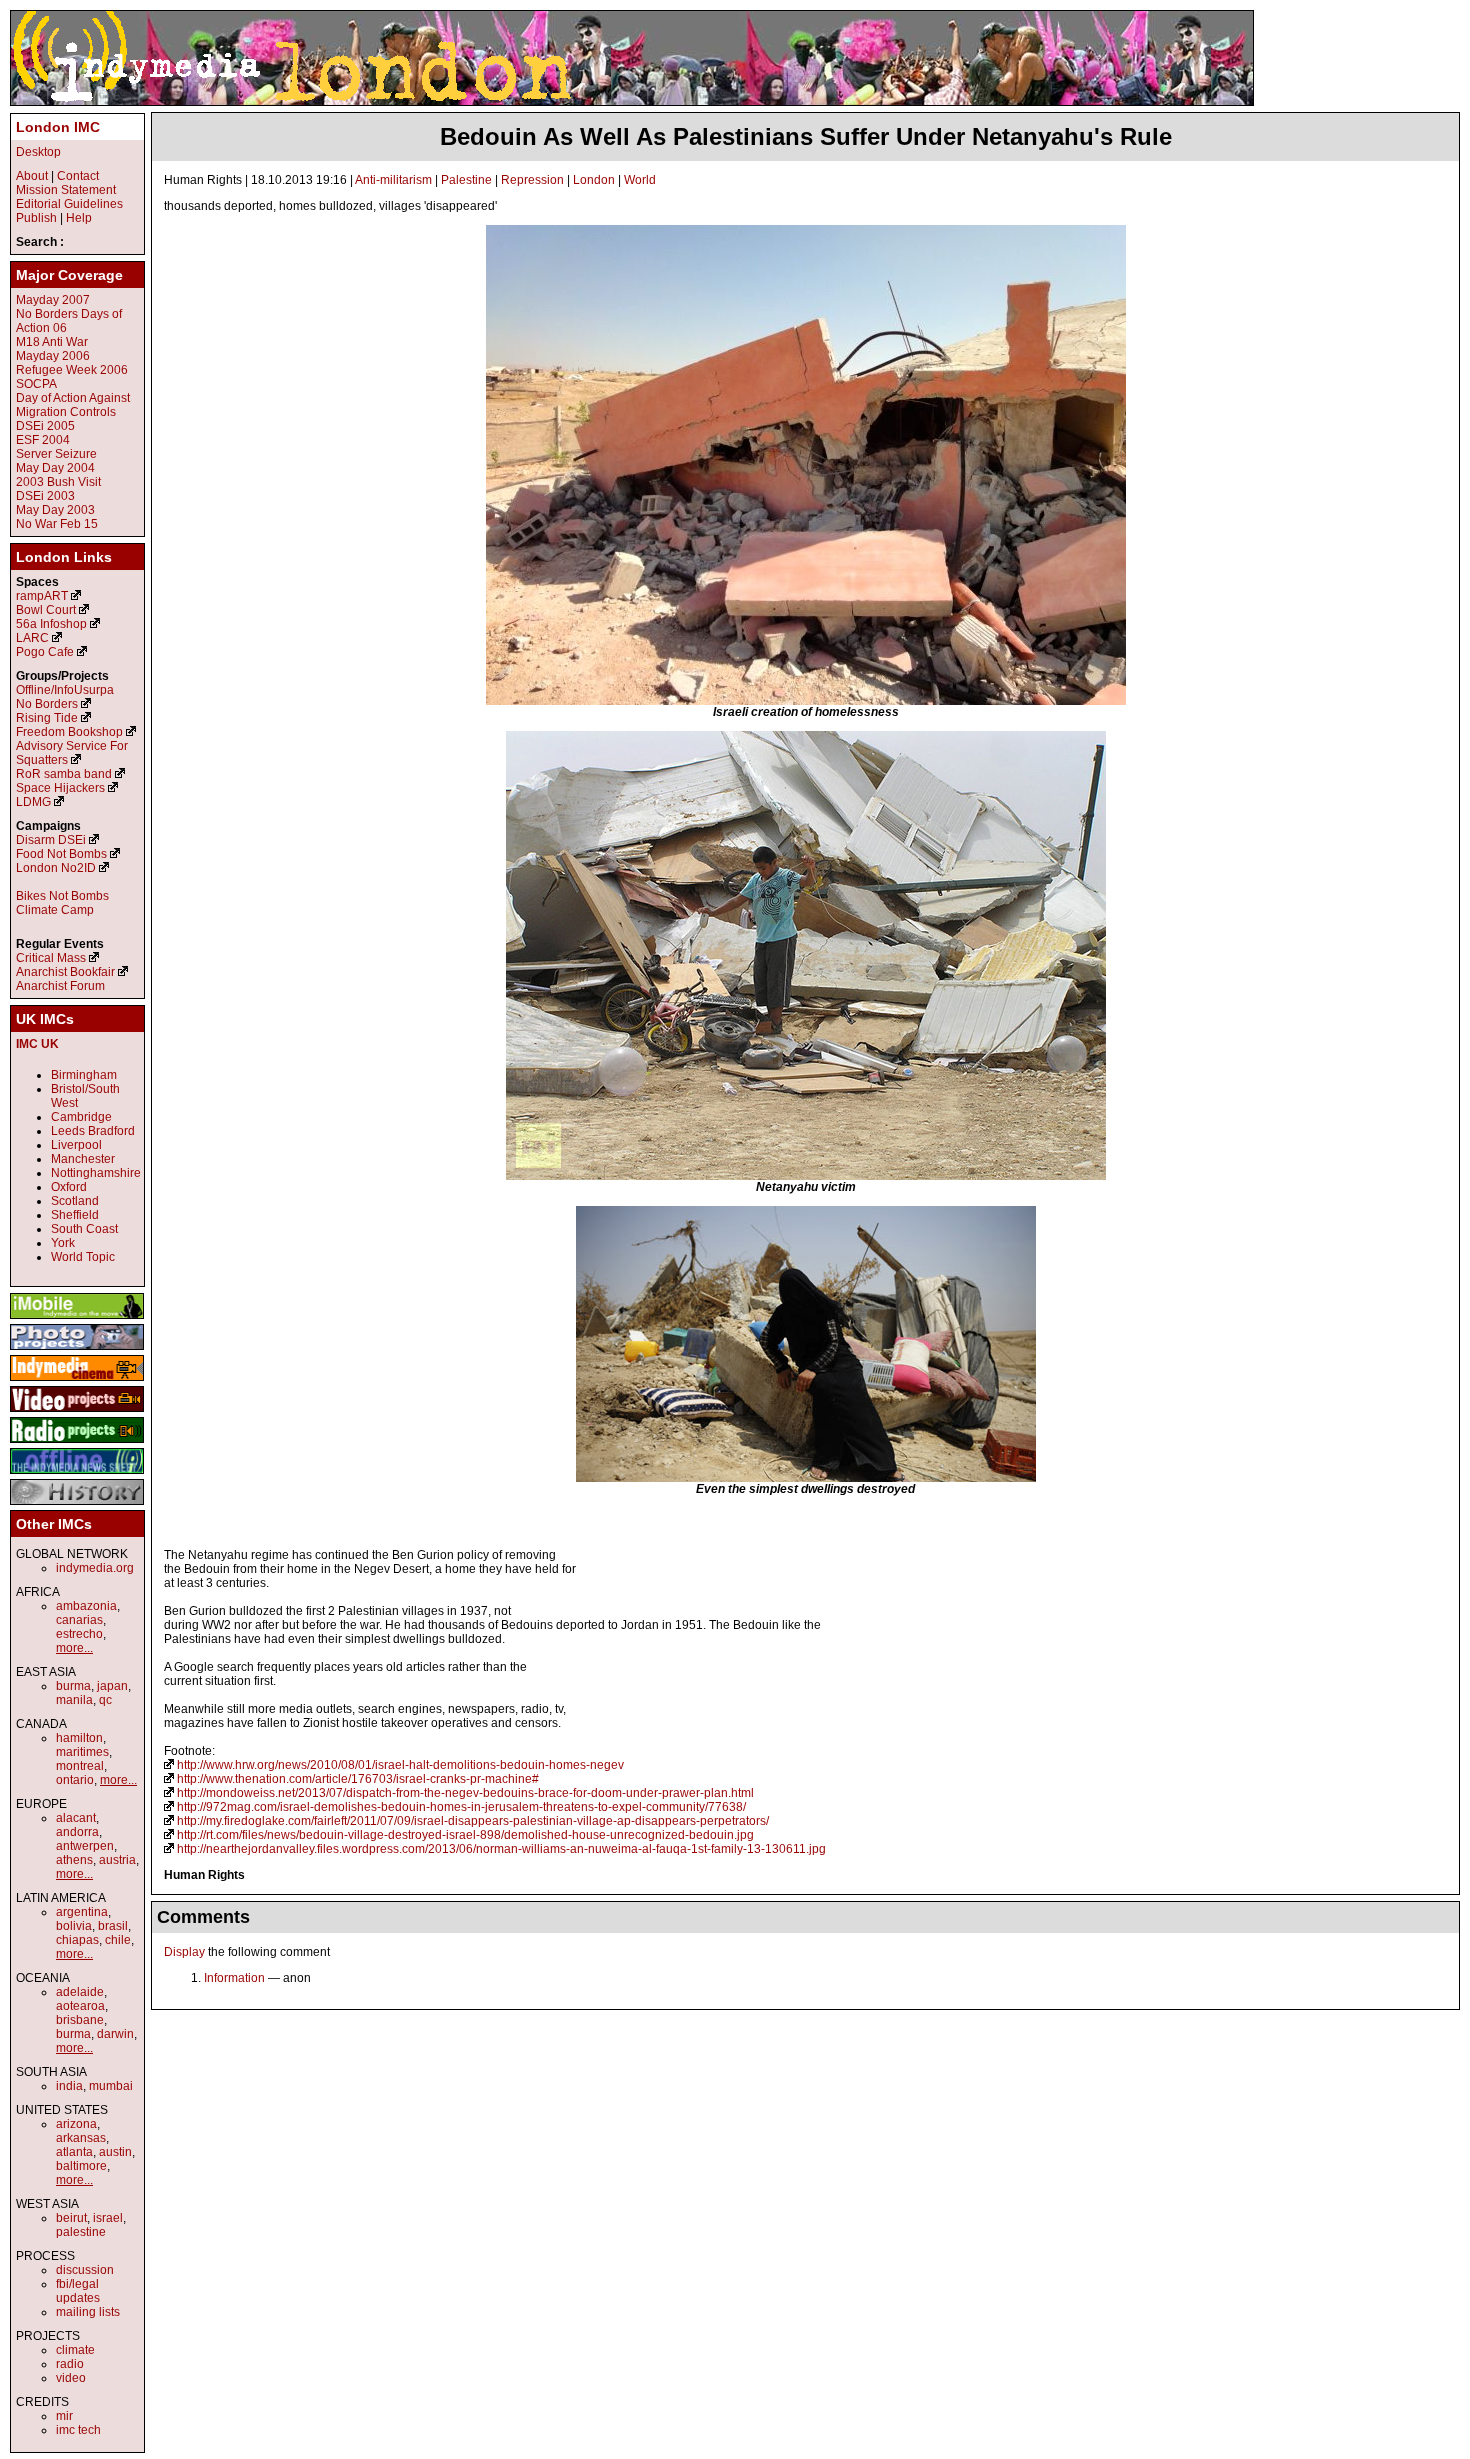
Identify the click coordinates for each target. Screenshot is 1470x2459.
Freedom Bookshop (69, 732)
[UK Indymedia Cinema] (77, 1382)
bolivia (74, 1926)
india (69, 2086)
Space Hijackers (60, 788)
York (63, 1243)
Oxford (69, 1187)
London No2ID (56, 868)
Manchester (83, 1159)
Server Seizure (56, 454)
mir (64, 2416)
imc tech (78, 2430)
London (594, 180)
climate (75, 2350)
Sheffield (75, 1215)
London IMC (58, 127)
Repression (532, 180)
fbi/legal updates (78, 2291)
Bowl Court (46, 610)
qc (105, 1700)
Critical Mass (51, 958)
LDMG (33, 802)
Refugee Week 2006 (72, 370)
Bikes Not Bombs (62, 896)
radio (70, 2364)
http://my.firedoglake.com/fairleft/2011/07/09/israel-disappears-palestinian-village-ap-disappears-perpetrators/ (473, 1821)
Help (79, 218)
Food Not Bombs (61, 854)
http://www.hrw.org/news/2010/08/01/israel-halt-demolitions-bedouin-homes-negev (400, 1765)
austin (115, 2152)
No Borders (47, 704)
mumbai (111, 2086)
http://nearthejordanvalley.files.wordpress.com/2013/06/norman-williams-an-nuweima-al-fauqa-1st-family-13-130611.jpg (501, 1849)
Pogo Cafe (45, 652)
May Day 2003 (55, 510)
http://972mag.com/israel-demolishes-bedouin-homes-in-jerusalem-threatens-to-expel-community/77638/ (461, 1807)
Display (184, 1952)
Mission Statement (66, 190)
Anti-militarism (393, 180)
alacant (76, 1818)
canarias (79, 1620)
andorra (77, 1832)
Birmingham (84, 1075)
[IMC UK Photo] (77, 1351)
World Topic (83, 1257)
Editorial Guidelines (69, 204)
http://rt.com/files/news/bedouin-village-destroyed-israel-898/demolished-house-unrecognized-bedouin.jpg (465, 1835)
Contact (78, 176)
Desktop (38, 152)
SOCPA (36, 384)
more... (74, 1648)
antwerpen (85, 1846)
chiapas (77, 1940)
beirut (71, 2218)
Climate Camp (55, 910)
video (71, 2378)
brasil (113, 1926)
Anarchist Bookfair (65, 972)
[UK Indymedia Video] (77, 1413)
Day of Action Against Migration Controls (73, 405)
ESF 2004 (43, 440)
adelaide (80, 1992)
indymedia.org (95, 1568)
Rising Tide (48, 718)
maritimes (82, 1752)
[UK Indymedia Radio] (77, 1444)
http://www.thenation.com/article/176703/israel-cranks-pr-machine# (358, 1779)
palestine (81, 2232)
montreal (80, 1766)
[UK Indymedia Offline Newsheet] (77, 1475)
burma (73, 1686)
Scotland (75, 1201)
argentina (82, 1912)
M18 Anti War (52, 342)
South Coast (84, 1229)
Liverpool (76, 1145)
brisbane (80, 2020)
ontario (75, 1780)
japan (112, 1686)
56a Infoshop (51, 624)
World (640, 180)
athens (74, 1860)
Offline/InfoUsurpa (65, 690)
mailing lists (88, 2312)
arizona (76, 2124)
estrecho (79, 1634)
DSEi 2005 (45, 426)
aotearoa (80, 2006)
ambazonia (86, 1606)
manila (74, 1700)
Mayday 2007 (53, 300)
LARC (32, 638)
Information (234, 1978)
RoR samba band (64, 774)
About (32, 176)
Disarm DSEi (51, 840)
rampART (42, 596)
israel (108, 2218)
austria (117, 1860)
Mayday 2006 (53, 356)
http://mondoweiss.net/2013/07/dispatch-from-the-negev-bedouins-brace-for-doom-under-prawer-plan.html (465, 1793)
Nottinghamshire (96, 1173)
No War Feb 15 (57, 524)
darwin (115, 2034)
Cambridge (81, 1117)
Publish (36, 218)
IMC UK (37, 1044)
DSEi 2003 (45, 496)
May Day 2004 (55, 468)
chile (118, 1940)
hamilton (79, 1738)
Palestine (466, 180)
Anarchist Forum (60, 986)
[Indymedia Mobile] (77, 1320)
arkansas (81, 2138)
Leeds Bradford (93, 1131)
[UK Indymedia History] (77, 1506)
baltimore (81, 2166)
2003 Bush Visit (58, 482)
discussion (85, 2270)
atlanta (74, 2152)
